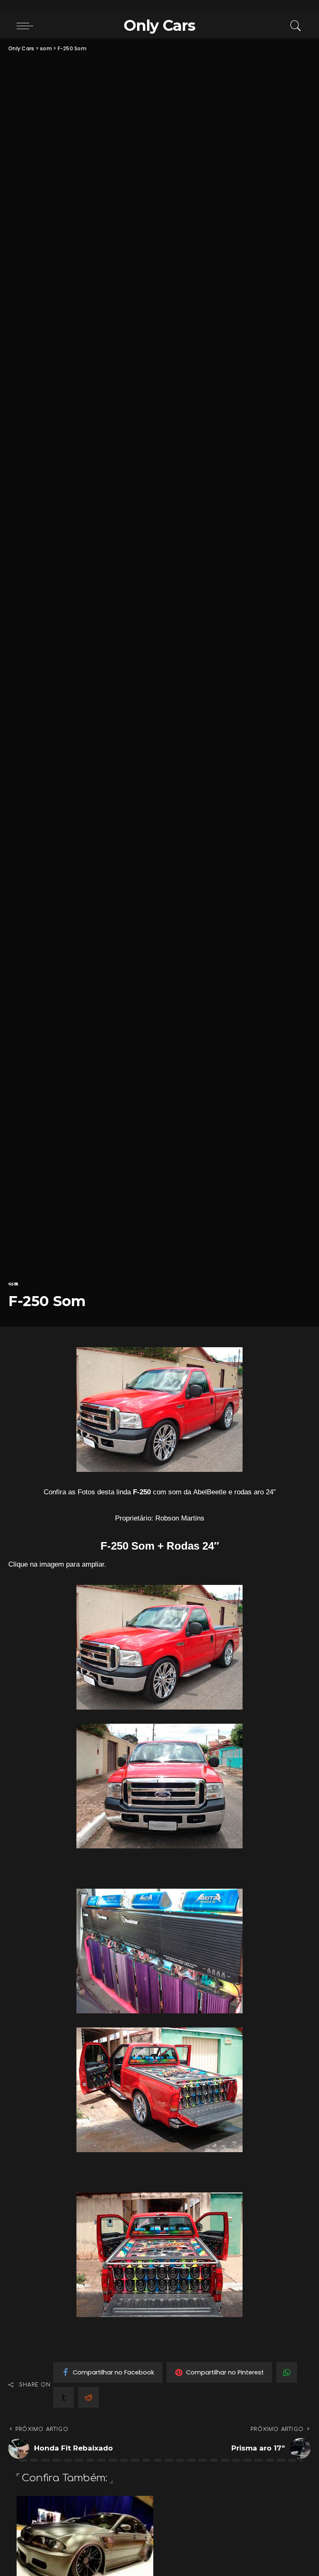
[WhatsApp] (287, 2372)
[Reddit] (88, 2397)
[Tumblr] (64, 2397)
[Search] (294, 26)
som (13, 1284)
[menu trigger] (27, 26)
